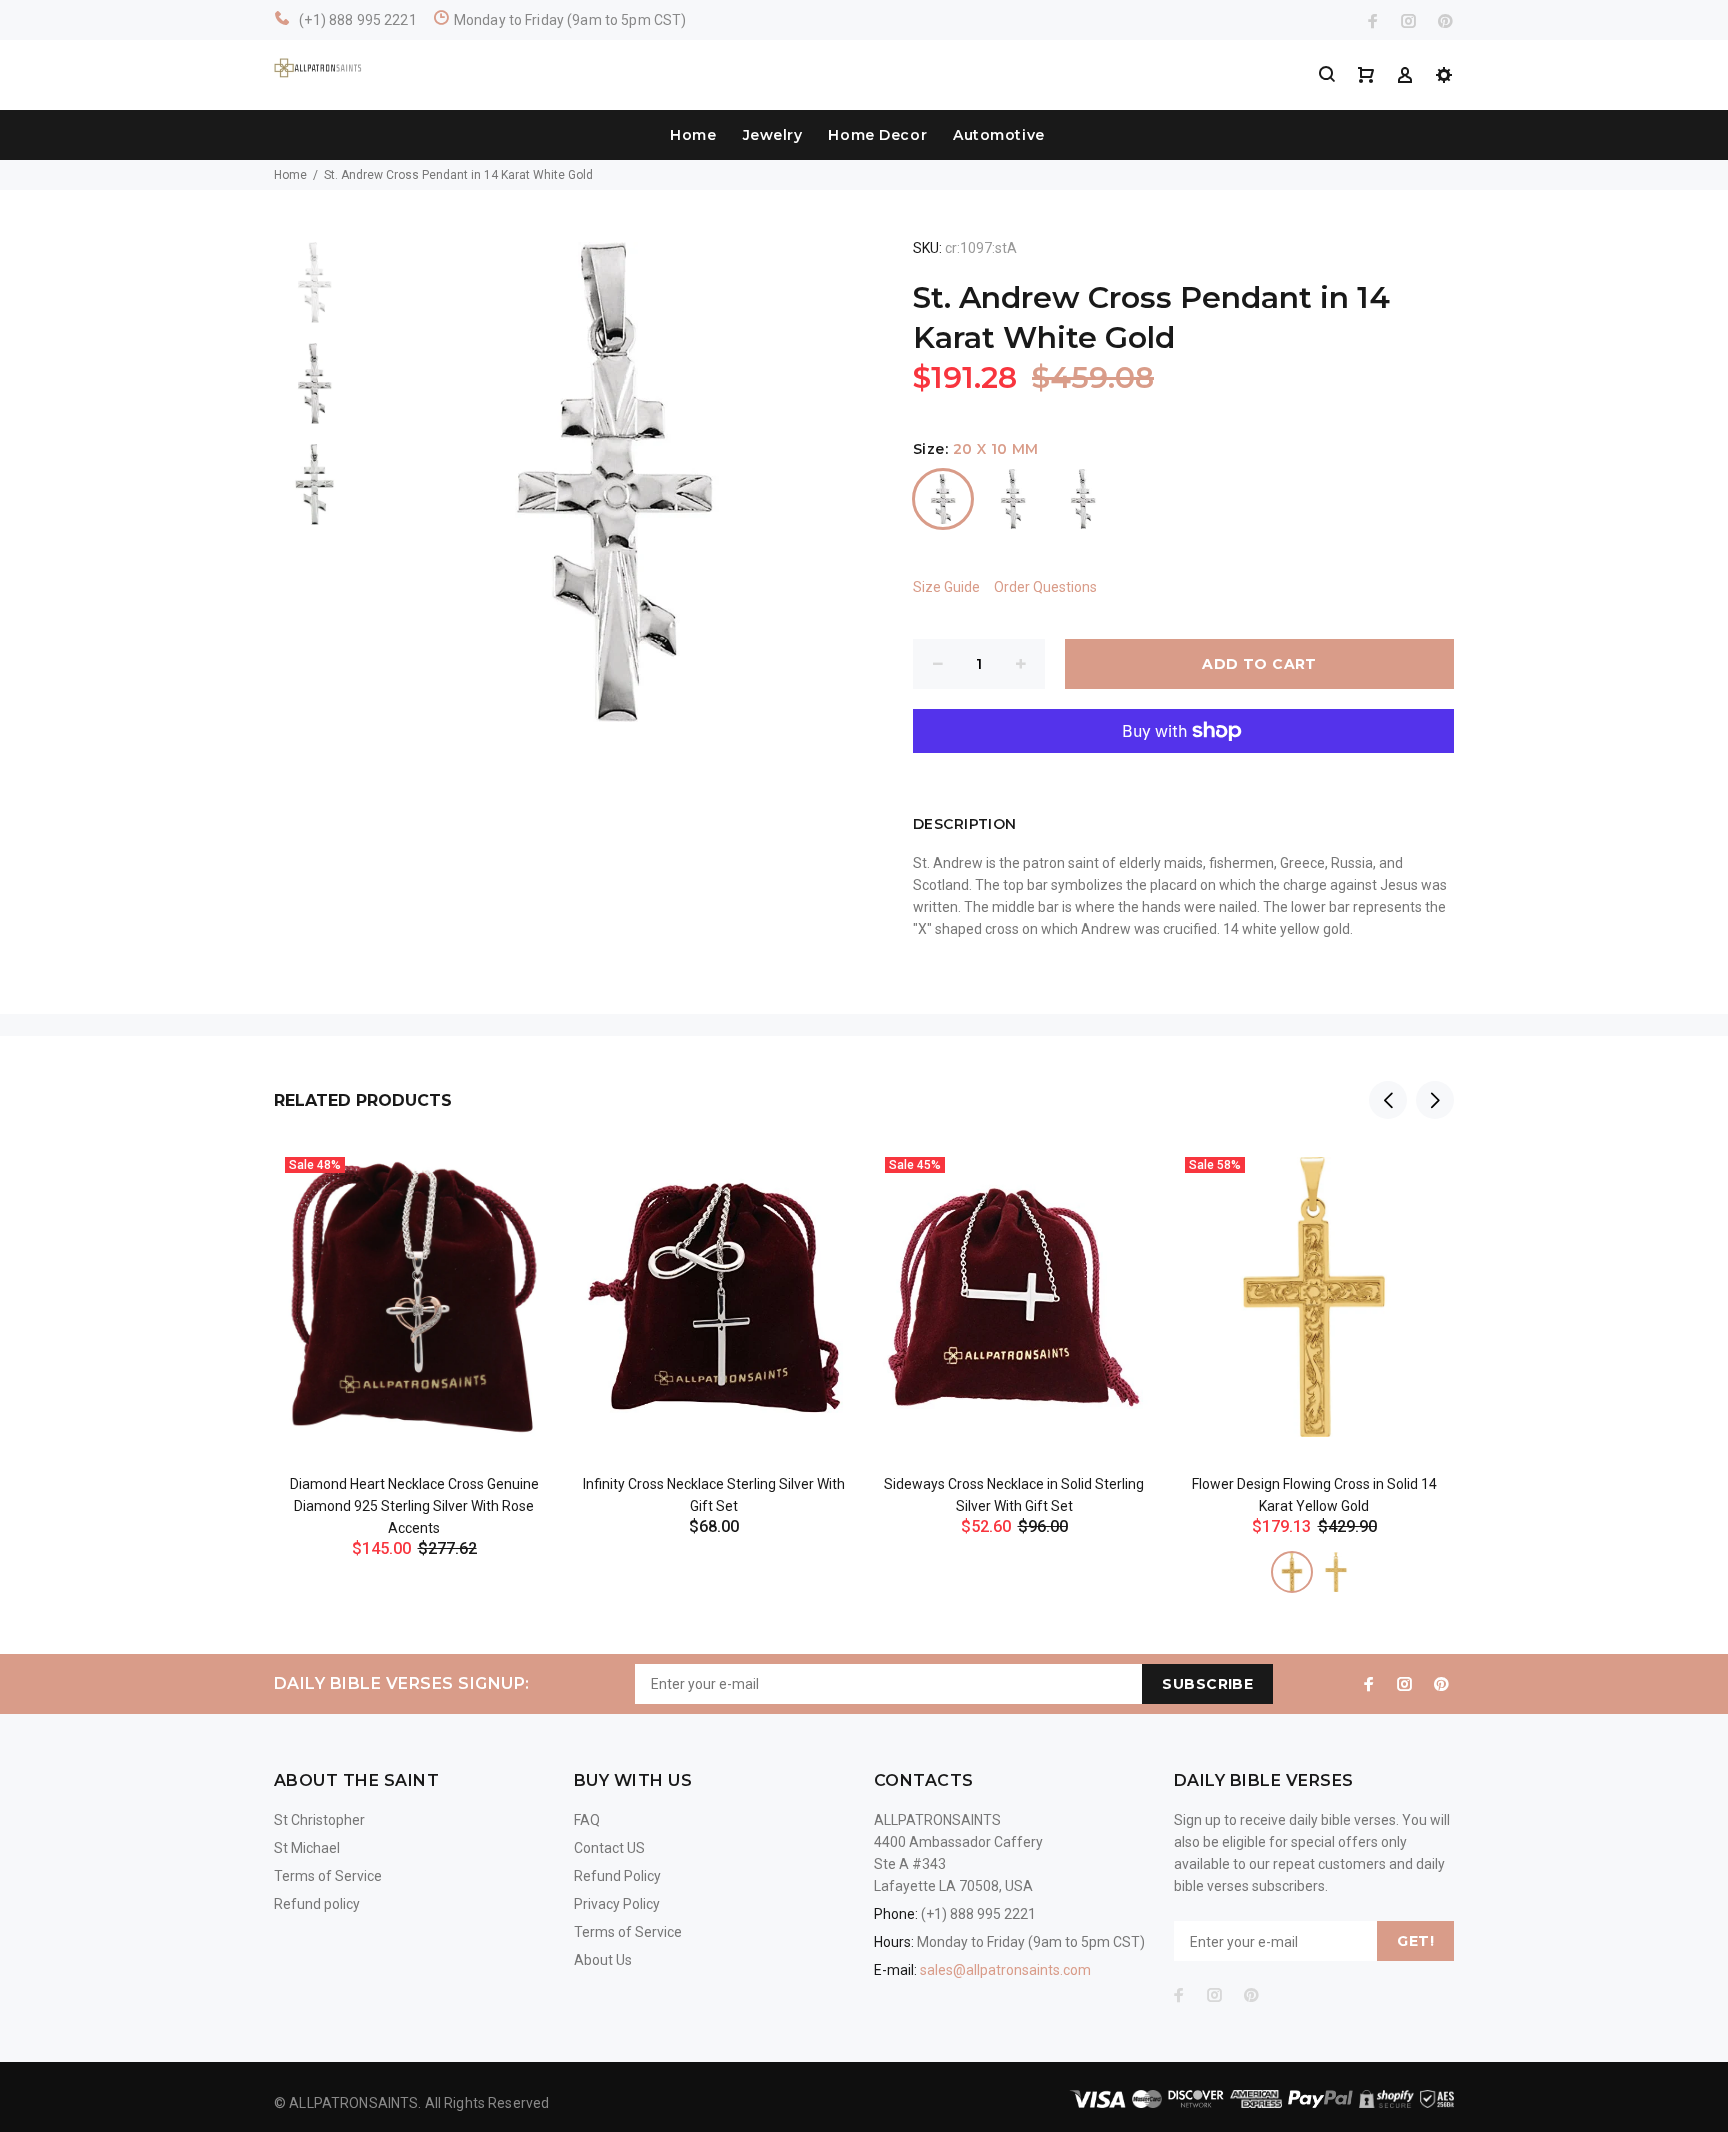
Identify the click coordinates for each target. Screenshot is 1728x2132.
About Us (603, 1960)
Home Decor (877, 135)
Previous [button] (1388, 1100)
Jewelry (773, 135)
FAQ (587, 1820)
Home (693, 135)
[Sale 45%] (1014, 1297)
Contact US (609, 1848)
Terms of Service (328, 1876)
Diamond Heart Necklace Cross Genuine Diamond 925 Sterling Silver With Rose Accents (414, 1506)
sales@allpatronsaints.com (1005, 1970)
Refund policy (317, 1904)
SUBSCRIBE (1207, 1684)
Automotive (999, 135)
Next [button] (1435, 1100)
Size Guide (946, 587)
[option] (314, 292)
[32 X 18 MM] (1083, 499)
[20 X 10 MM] (943, 499)
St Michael (307, 1848)
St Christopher (319, 1820)
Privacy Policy (617, 1904)
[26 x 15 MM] (1013, 499)
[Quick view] (521, 1180)
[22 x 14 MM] (1292, 1572)
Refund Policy (617, 1876)
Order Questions (1045, 587)
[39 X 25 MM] (1336, 1572)
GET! (1415, 1941)
